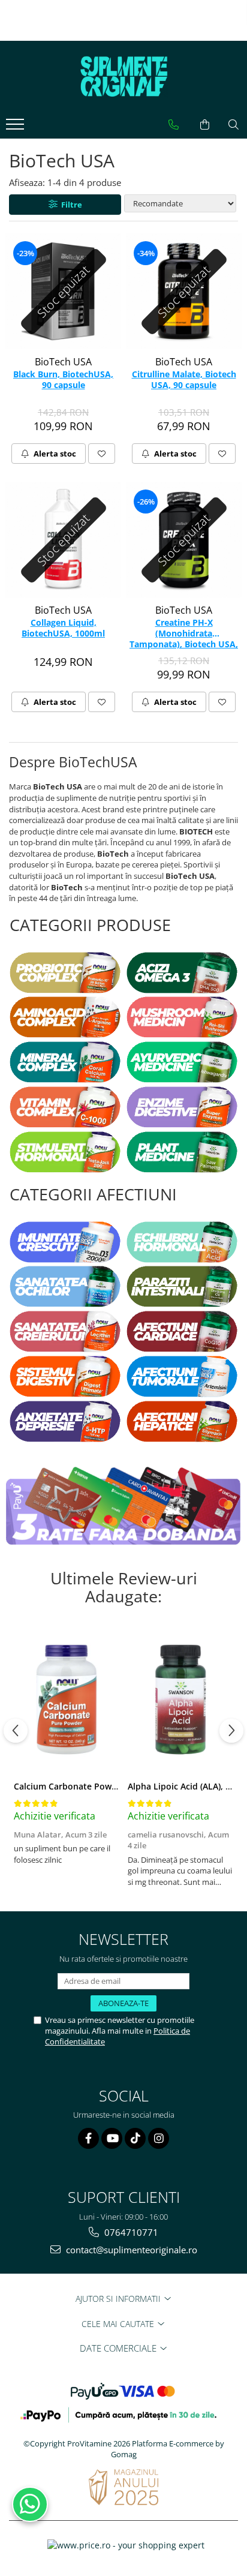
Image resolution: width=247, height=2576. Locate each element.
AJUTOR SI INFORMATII (119, 2299)
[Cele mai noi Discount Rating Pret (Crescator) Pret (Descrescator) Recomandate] (180, 203)
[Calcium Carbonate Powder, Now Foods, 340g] (67, 1700)
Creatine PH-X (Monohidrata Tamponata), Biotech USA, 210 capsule (184, 634)
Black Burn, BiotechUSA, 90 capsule (63, 380)
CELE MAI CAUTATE (119, 2324)
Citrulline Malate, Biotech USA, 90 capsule (184, 380)
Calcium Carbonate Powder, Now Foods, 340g (107, 1786)
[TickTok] (135, 2138)
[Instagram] (159, 2138)
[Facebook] (88, 2138)
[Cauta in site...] (234, 125)
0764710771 (130, 2232)
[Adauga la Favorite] (102, 454)
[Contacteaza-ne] (174, 125)
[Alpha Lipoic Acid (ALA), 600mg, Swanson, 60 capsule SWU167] (180, 1700)
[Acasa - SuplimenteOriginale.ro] (123, 77)
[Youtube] (112, 2138)
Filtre (70, 205)
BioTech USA (63, 362)
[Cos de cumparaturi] (205, 125)
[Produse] (16, 128)
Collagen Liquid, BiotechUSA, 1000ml (63, 628)
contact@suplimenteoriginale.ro (130, 2250)
